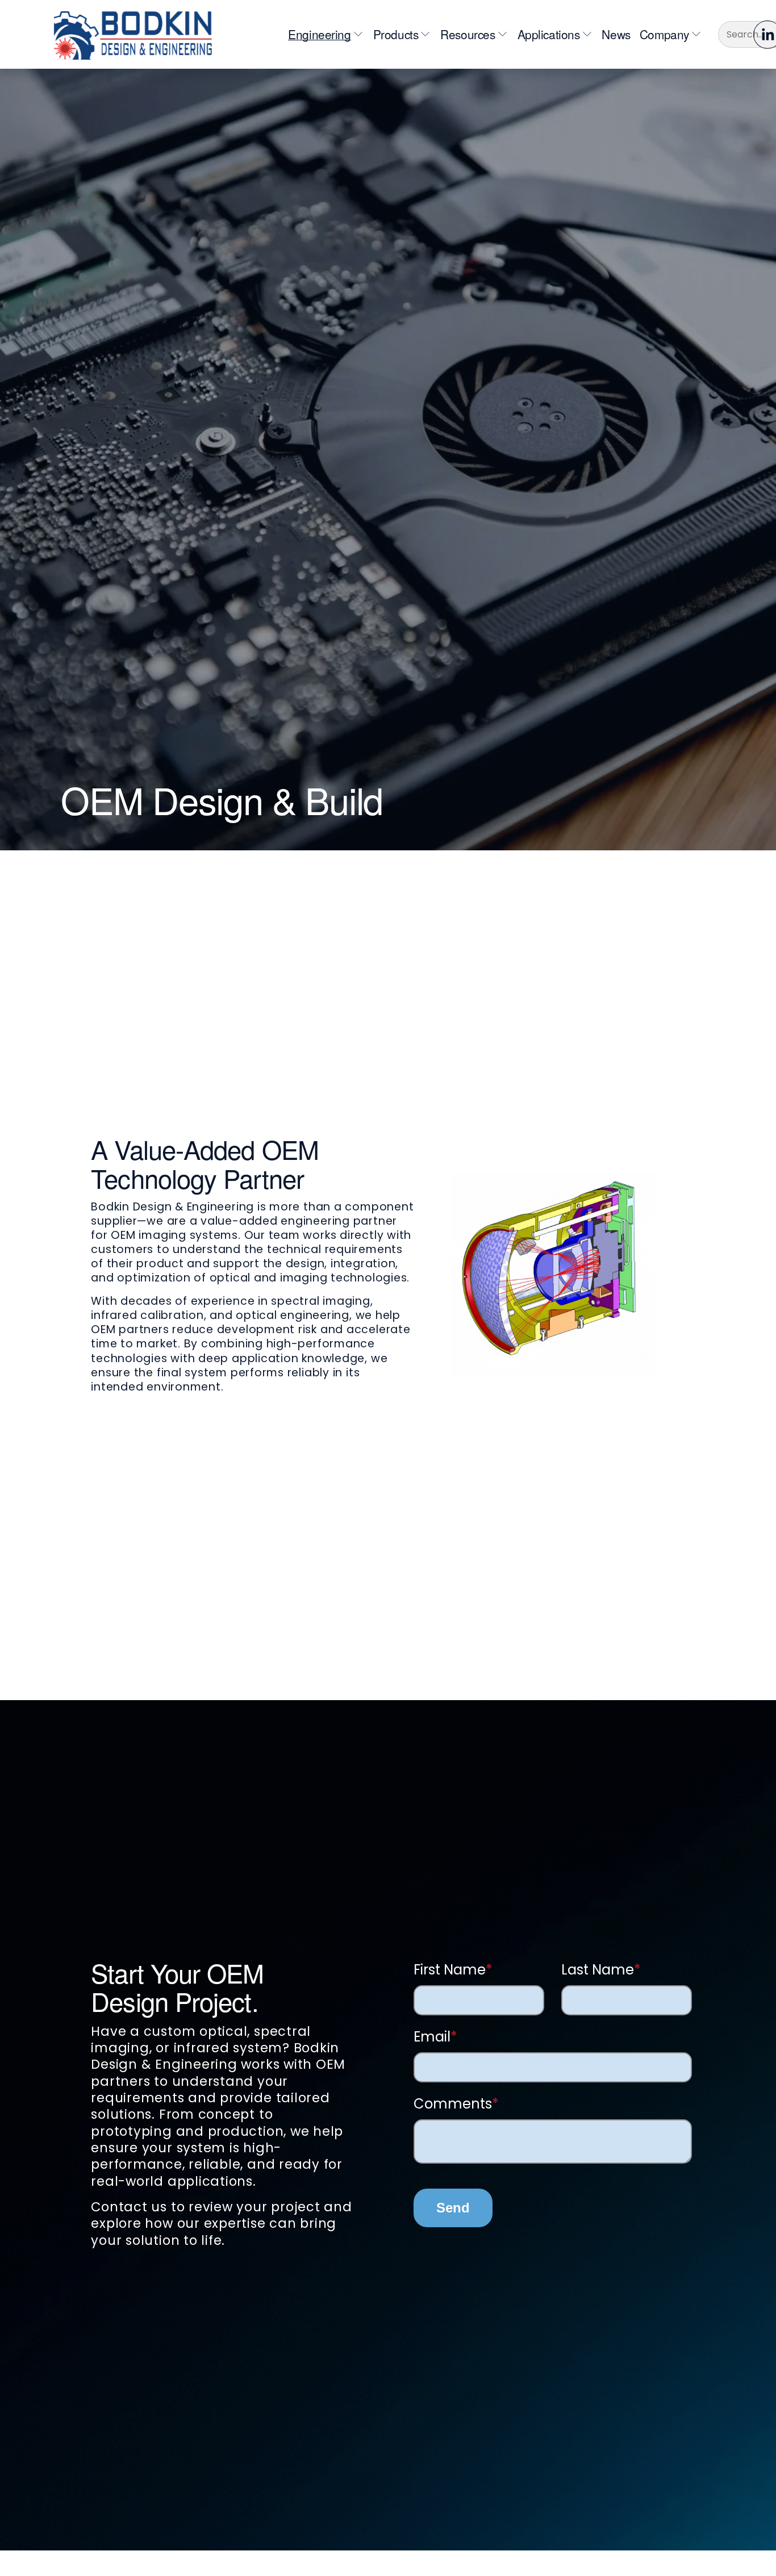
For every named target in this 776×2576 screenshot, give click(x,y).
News (616, 34)
